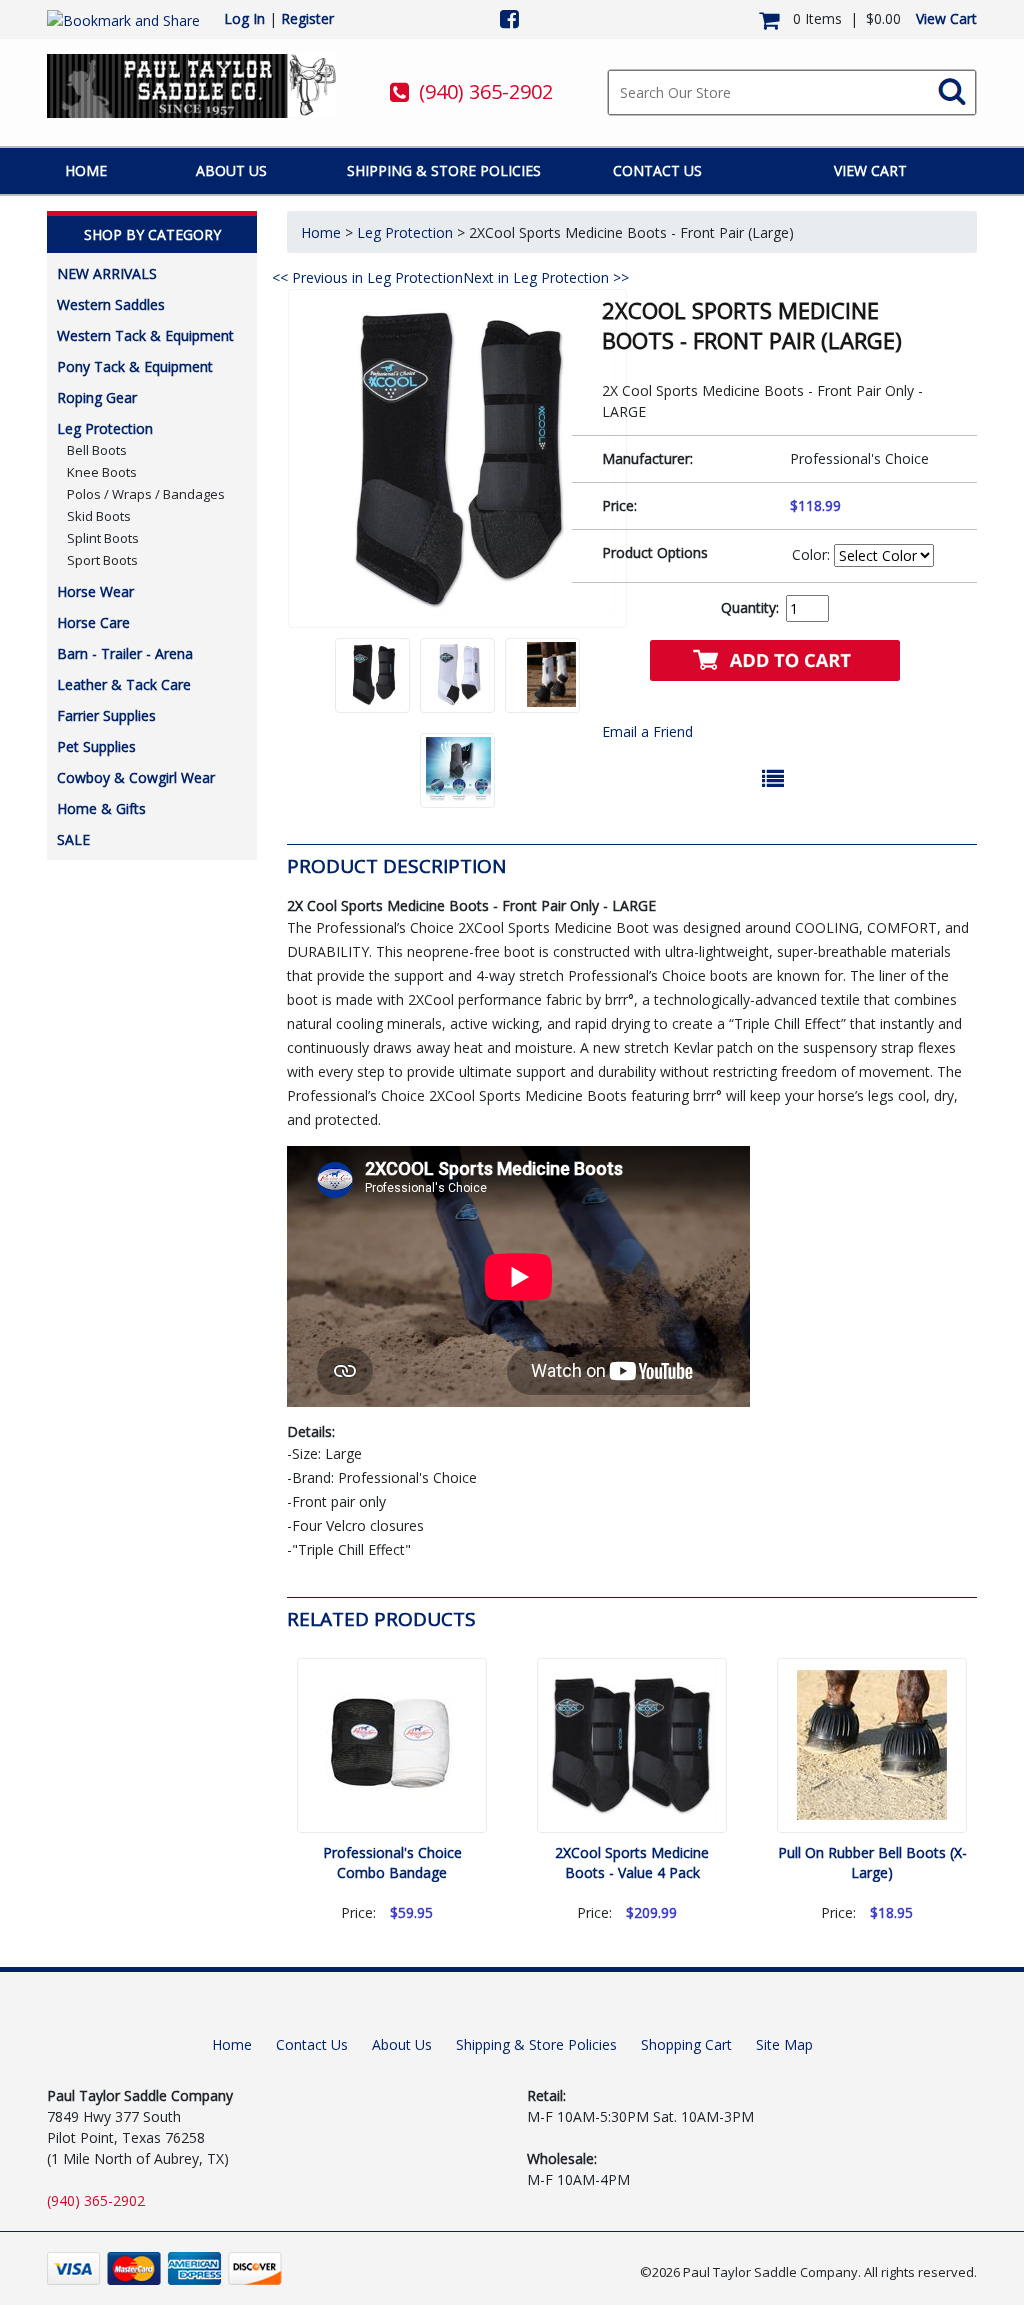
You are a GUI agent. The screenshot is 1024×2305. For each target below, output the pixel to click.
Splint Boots (103, 538)
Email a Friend (647, 731)
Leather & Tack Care (124, 684)
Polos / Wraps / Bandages (146, 494)
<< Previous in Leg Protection (367, 277)
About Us (231, 170)
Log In (244, 18)
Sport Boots (102, 560)
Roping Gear (97, 397)
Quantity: (750, 607)
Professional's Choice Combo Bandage (392, 1862)
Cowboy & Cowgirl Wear (136, 777)
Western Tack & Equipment (145, 335)
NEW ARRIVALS (107, 273)
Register (307, 18)
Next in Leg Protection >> (546, 277)
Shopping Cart (686, 2044)
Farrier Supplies (106, 715)
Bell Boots (97, 450)
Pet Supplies (96, 746)
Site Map (784, 2044)
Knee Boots (102, 472)
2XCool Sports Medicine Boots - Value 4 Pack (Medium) (632, 1872)
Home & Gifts (101, 808)
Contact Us (657, 170)
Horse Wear (95, 591)
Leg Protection (105, 428)
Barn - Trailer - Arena (125, 653)
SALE (73, 839)
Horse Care (93, 622)
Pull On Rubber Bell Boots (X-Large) (872, 1862)
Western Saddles (111, 304)
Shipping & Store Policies (444, 170)
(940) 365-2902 (486, 91)
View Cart (946, 18)
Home (86, 170)
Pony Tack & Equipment (135, 366)
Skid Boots (99, 516)
